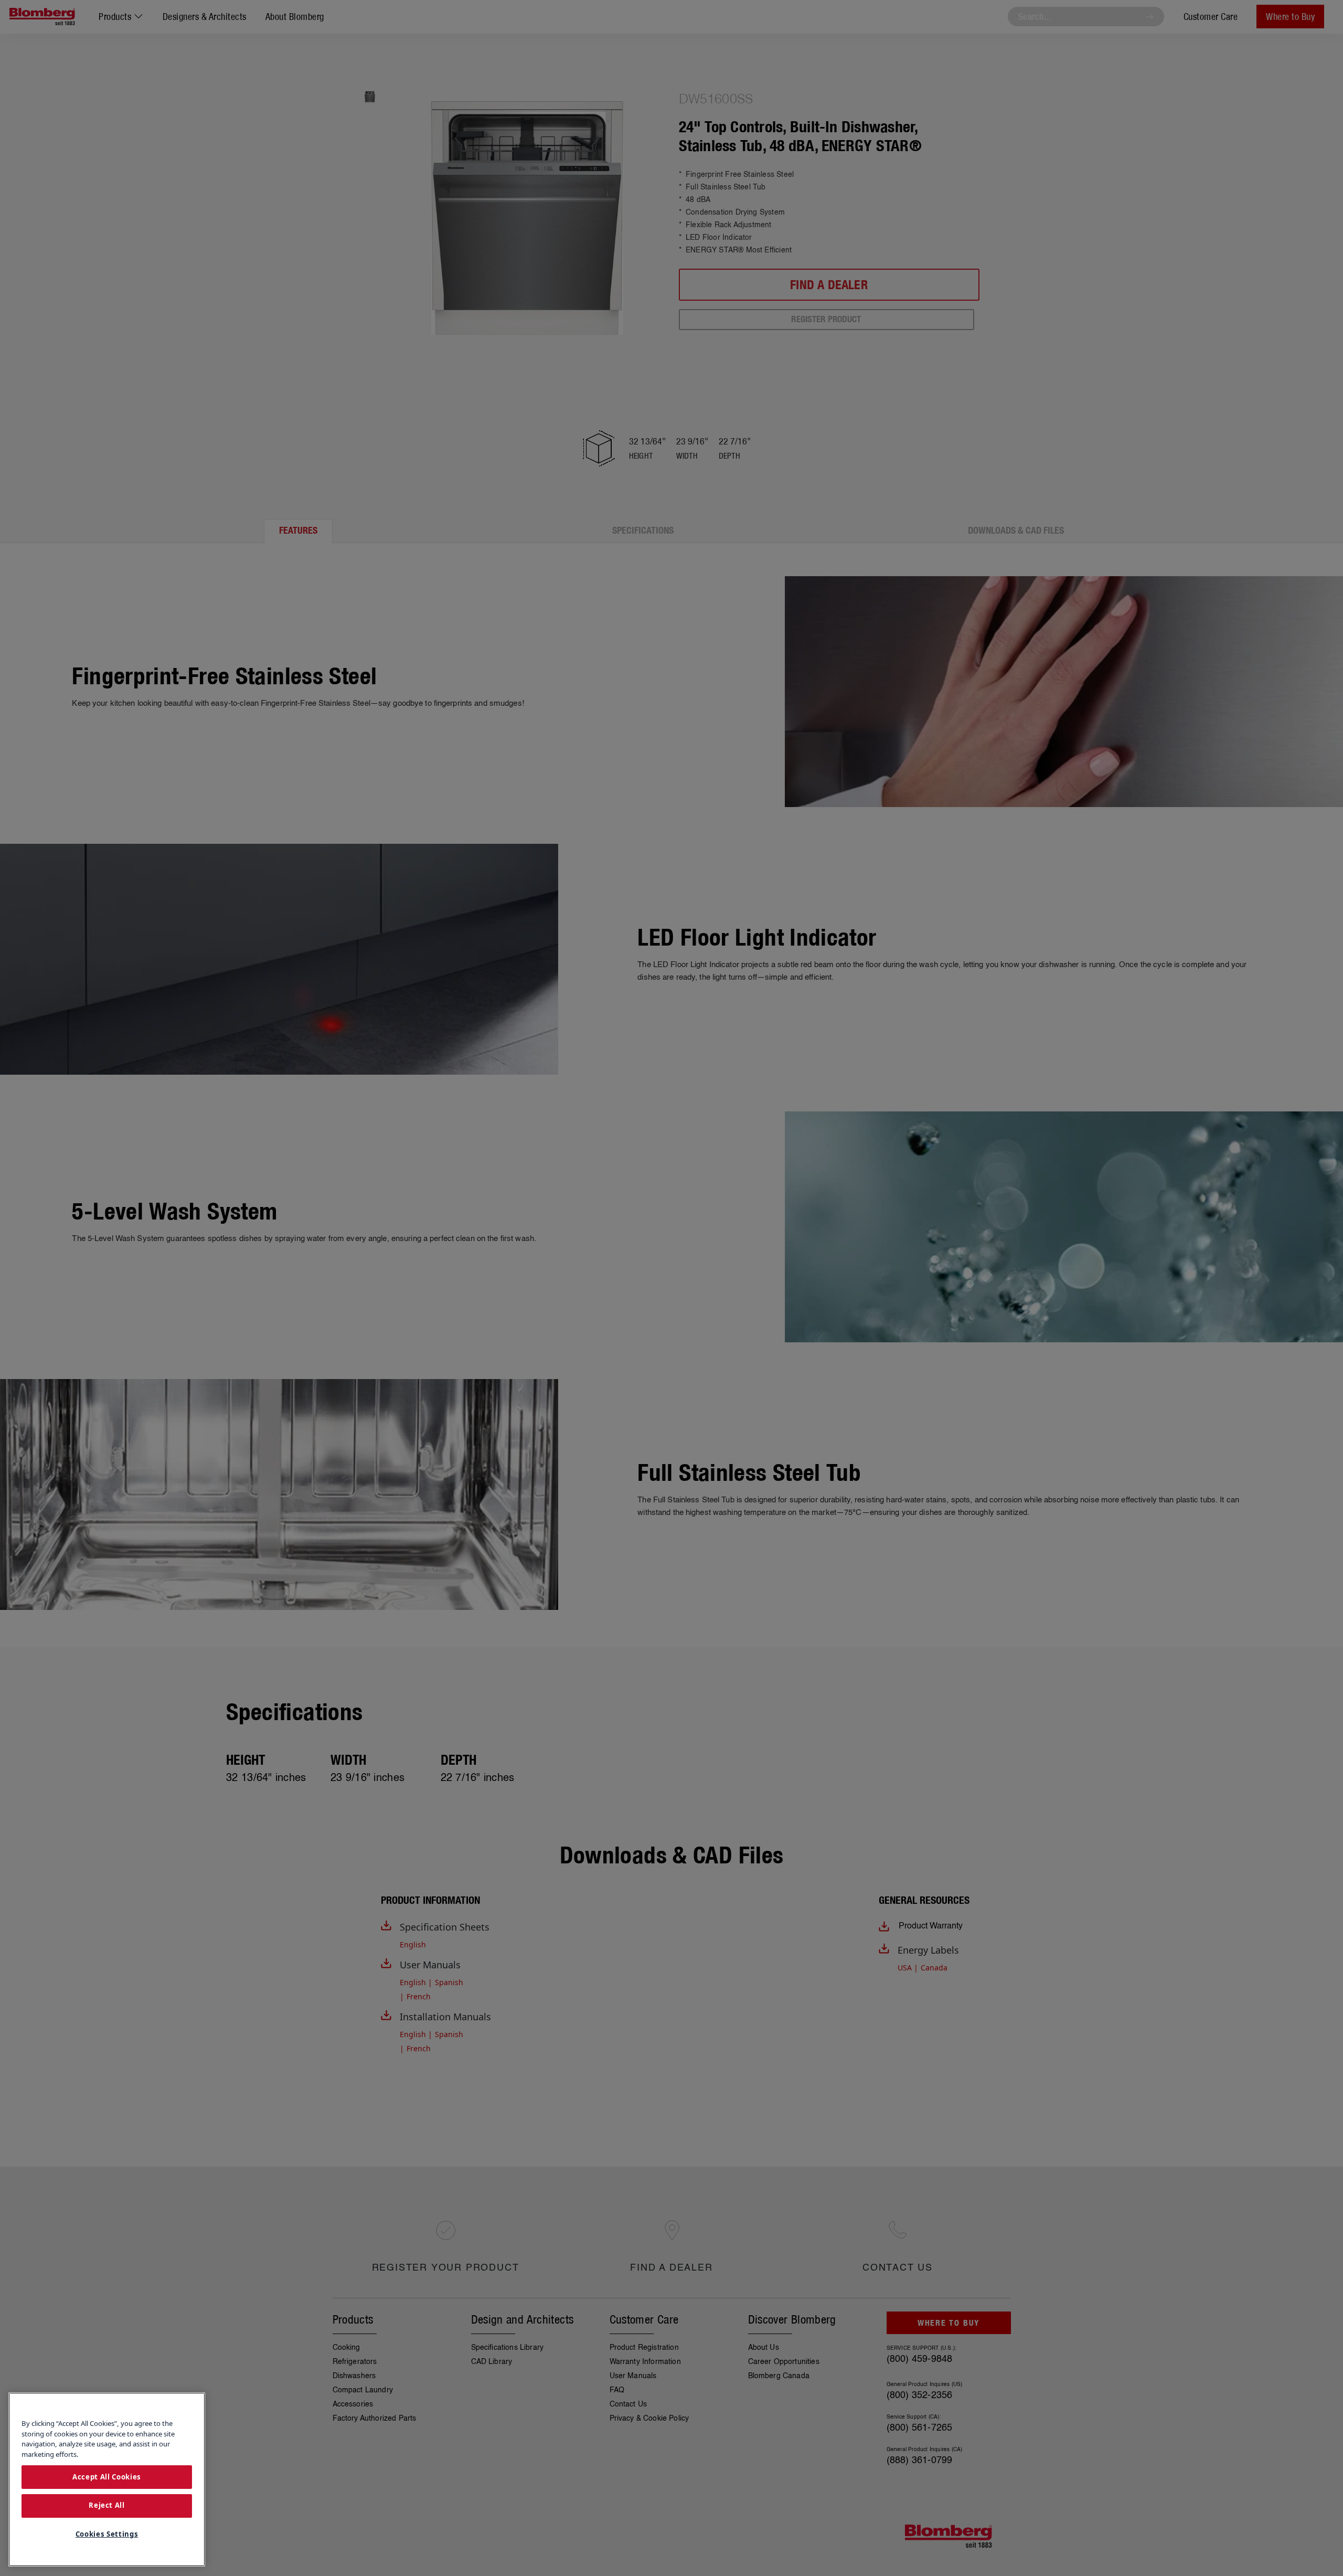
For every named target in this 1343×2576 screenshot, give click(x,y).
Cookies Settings (107, 2534)
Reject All (107, 2506)
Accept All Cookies (107, 2476)
